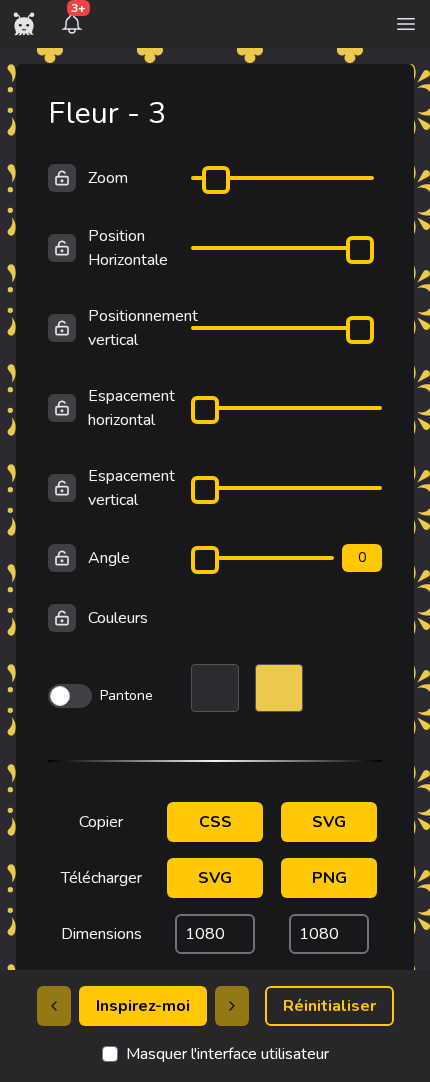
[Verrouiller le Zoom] (62, 178)
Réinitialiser (329, 1006)
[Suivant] (232, 1006)
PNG (329, 878)
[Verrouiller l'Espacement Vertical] (62, 488)
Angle (109, 558)
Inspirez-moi (143, 1006)
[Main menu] (406, 24)
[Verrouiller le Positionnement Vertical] (62, 328)
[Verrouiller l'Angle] (62, 558)
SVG (329, 822)
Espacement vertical (131, 488)
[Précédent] (54, 1006)
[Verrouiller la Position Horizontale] (62, 248)
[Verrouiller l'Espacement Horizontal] (62, 408)
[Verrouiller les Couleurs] (62, 618)
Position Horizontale (128, 248)
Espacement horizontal (131, 408)
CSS (215, 822)
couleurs (118, 618)
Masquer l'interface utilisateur (227, 1054)
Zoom (108, 178)
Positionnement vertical (143, 328)
